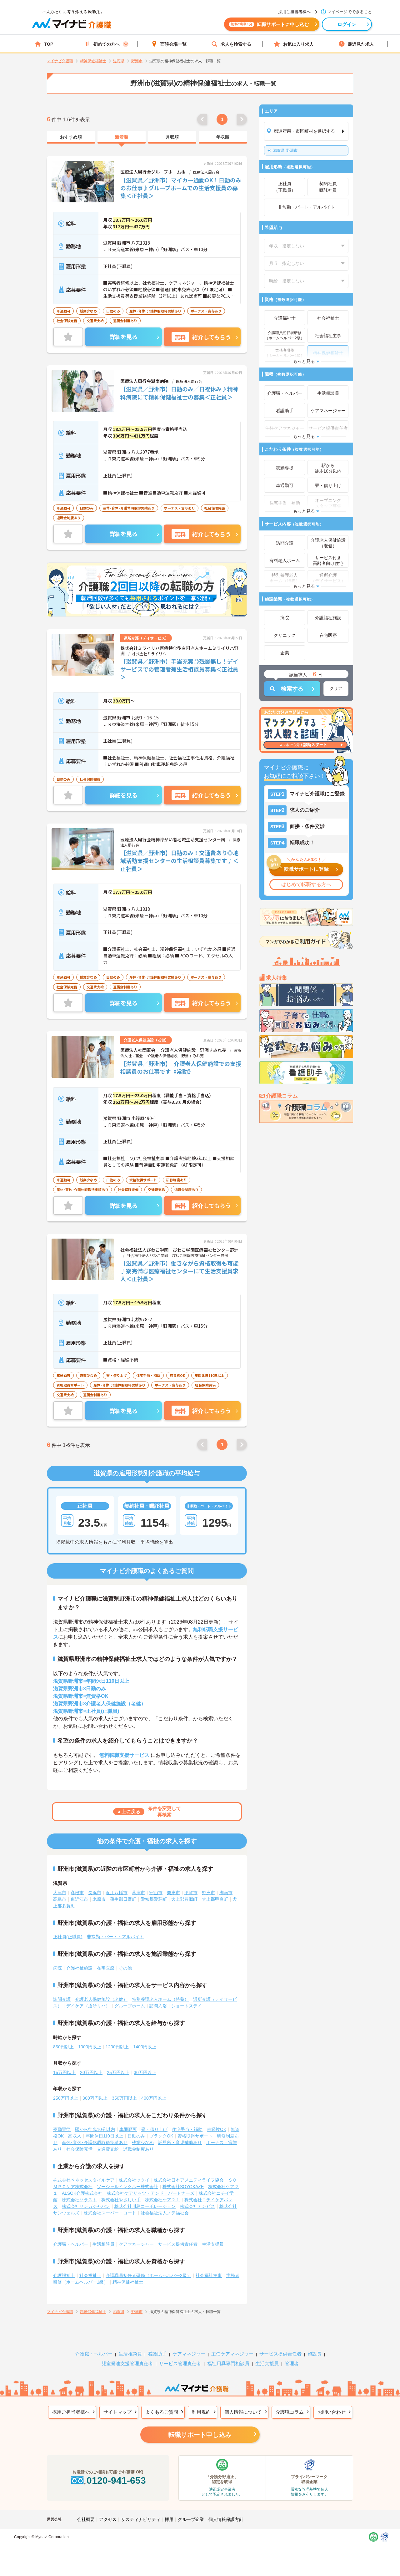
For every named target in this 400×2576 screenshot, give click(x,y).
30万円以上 (145, 2072)
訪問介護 (62, 1999)
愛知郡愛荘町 (154, 1899)
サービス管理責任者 (180, 2363)
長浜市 (95, 1893)
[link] (71, 137)
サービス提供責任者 (178, 2244)
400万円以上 (154, 2098)
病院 (57, 1968)
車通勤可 (128, 2129)
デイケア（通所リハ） (88, 2006)
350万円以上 (124, 2098)
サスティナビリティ (141, 2519)
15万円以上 (64, 2072)
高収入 (75, 2136)
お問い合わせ (332, 2412)
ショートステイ (187, 2006)
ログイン (347, 24)
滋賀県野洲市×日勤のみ (80, 1689)
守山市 (156, 1893)
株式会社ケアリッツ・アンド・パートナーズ (151, 2193)
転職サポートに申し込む (270, 24)
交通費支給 (108, 2149)
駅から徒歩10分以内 (95, 2129)
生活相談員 (103, 2244)
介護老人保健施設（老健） (101, 1999)
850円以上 (63, 2047)
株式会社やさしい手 (121, 2200)
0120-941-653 (116, 2480)
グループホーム (130, 2006)
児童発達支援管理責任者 (127, 2363)
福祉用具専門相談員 (228, 2363)
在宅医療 (106, 1968)
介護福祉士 (64, 2275)
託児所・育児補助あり (180, 2142)
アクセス (108, 2519)
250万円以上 (66, 2098)
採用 (169, 2519)
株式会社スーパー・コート (110, 2213)
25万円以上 (118, 2072)
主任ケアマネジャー (232, 2354)
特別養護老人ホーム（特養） (160, 1999)
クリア (336, 688)
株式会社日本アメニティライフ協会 (189, 2180)
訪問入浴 (158, 2006)
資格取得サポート (195, 2136)
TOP (49, 44)
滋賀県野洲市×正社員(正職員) (86, 1711)
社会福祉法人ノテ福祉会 (165, 2213)
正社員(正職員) (68, 1937)
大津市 (60, 1893)
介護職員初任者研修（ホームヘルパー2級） (148, 2275)
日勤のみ (136, 2136)
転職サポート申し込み (200, 2435)
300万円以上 (95, 2098)
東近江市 (79, 1899)
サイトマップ (117, 2412)
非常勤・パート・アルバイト (115, 1937)
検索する (292, 689)
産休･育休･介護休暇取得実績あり (95, 2142)
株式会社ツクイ (134, 2180)
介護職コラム (290, 2412)
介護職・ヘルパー (71, 2244)
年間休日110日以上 (104, 2136)
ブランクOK (161, 2136)
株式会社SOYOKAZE (183, 2187)
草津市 (138, 1893)
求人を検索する (236, 44)
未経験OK (217, 2129)
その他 (125, 1968)
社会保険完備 (79, 2149)
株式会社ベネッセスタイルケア (84, 2180)
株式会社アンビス (197, 2206)
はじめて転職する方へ (306, 884)
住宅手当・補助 (187, 2129)
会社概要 (86, 2519)
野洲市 (285, 150)
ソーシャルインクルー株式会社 (127, 2187)
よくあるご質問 (162, 2412)
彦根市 (77, 1893)
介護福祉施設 (79, 1968)
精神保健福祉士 (128, 2282)
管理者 (292, 2363)
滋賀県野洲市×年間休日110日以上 (91, 1681)
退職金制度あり (138, 2149)
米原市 (99, 1899)
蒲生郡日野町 (123, 1899)
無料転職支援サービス (124, 1755)
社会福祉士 (90, 2275)
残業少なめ (143, 2142)
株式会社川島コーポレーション (145, 2206)
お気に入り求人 (298, 44)
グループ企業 (191, 2519)
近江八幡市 (117, 1893)
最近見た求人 (361, 44)
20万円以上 (91, 2072)
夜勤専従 (62, 2129)
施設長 (315, 2354)
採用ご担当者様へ (71, 2412)
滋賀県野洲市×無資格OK (81, 1696)
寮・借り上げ (154, 2129)
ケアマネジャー (189, 2354)
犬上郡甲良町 (215, 1899)
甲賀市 (191, 1893)
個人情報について (243, 2412)
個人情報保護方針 (226, 2519)
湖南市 (226, 1893)
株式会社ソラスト (79, 2200)
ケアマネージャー (136, 2244)
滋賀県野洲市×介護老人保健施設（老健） (100, 1704)
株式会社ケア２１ (162, 2200)
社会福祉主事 (209, 2275)
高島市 (60, 1899)
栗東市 (173, 1893)
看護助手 (157, 2354)
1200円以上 (117, 2047)
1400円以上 (145, 2047)
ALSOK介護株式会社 (82, 2193)
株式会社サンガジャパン (86, 2206)
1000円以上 (90, 2047)
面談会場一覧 (173, 44)
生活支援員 (213, 2244)
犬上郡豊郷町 (184, 1899)
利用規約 (201, 2412)
